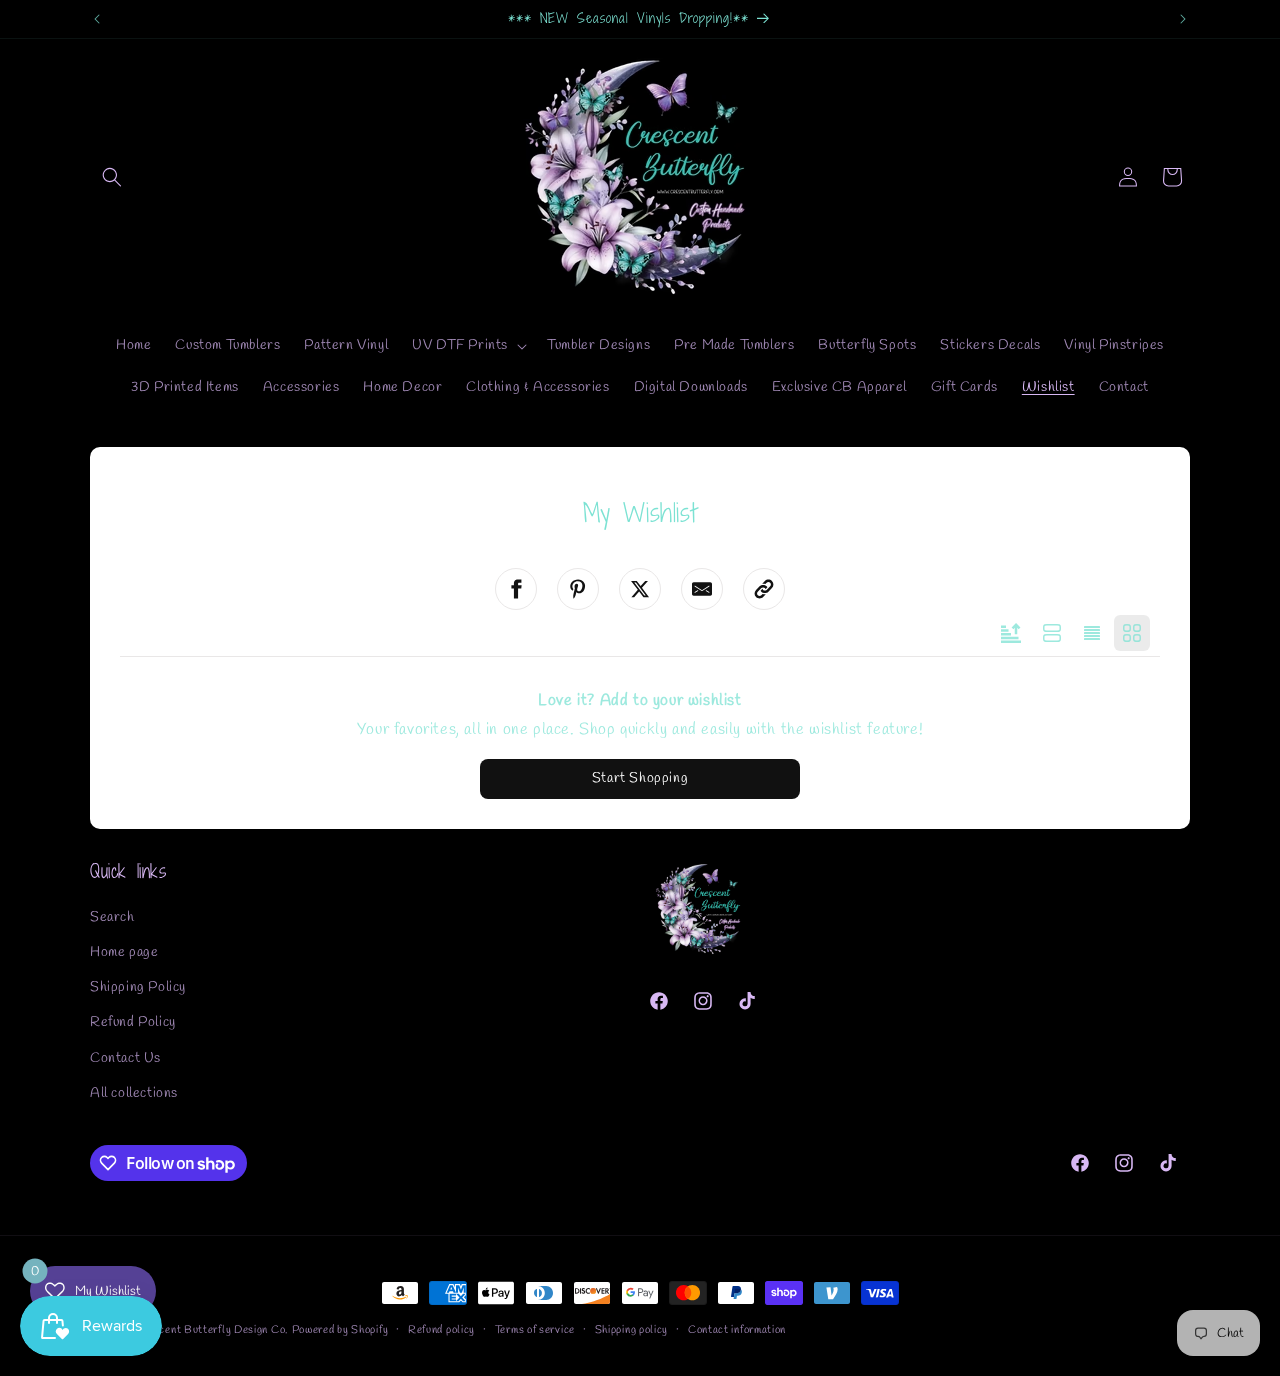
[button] (112, 177)
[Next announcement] (1183, 19)
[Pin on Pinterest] (578, 589)
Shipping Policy (138, 987)
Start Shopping (640, 778)
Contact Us (125, 1058)
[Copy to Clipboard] (764, 589)
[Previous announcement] (97, 19)
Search (112, 917)
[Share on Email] (702, 589)
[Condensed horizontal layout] (1092, 633)
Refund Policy (133, 1022)
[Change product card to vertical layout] (1132, 633)
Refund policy (441, 1330)
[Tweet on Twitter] (640, 589)
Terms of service (535, 1330)
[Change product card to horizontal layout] (1052, 633)
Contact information (737, 1330)
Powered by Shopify (340, 1330)
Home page (124, 952)
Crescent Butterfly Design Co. (211, 1330)
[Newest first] (1011, 633)
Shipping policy (632, 1330)
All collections (134, 1093)
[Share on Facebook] (516, 589)
